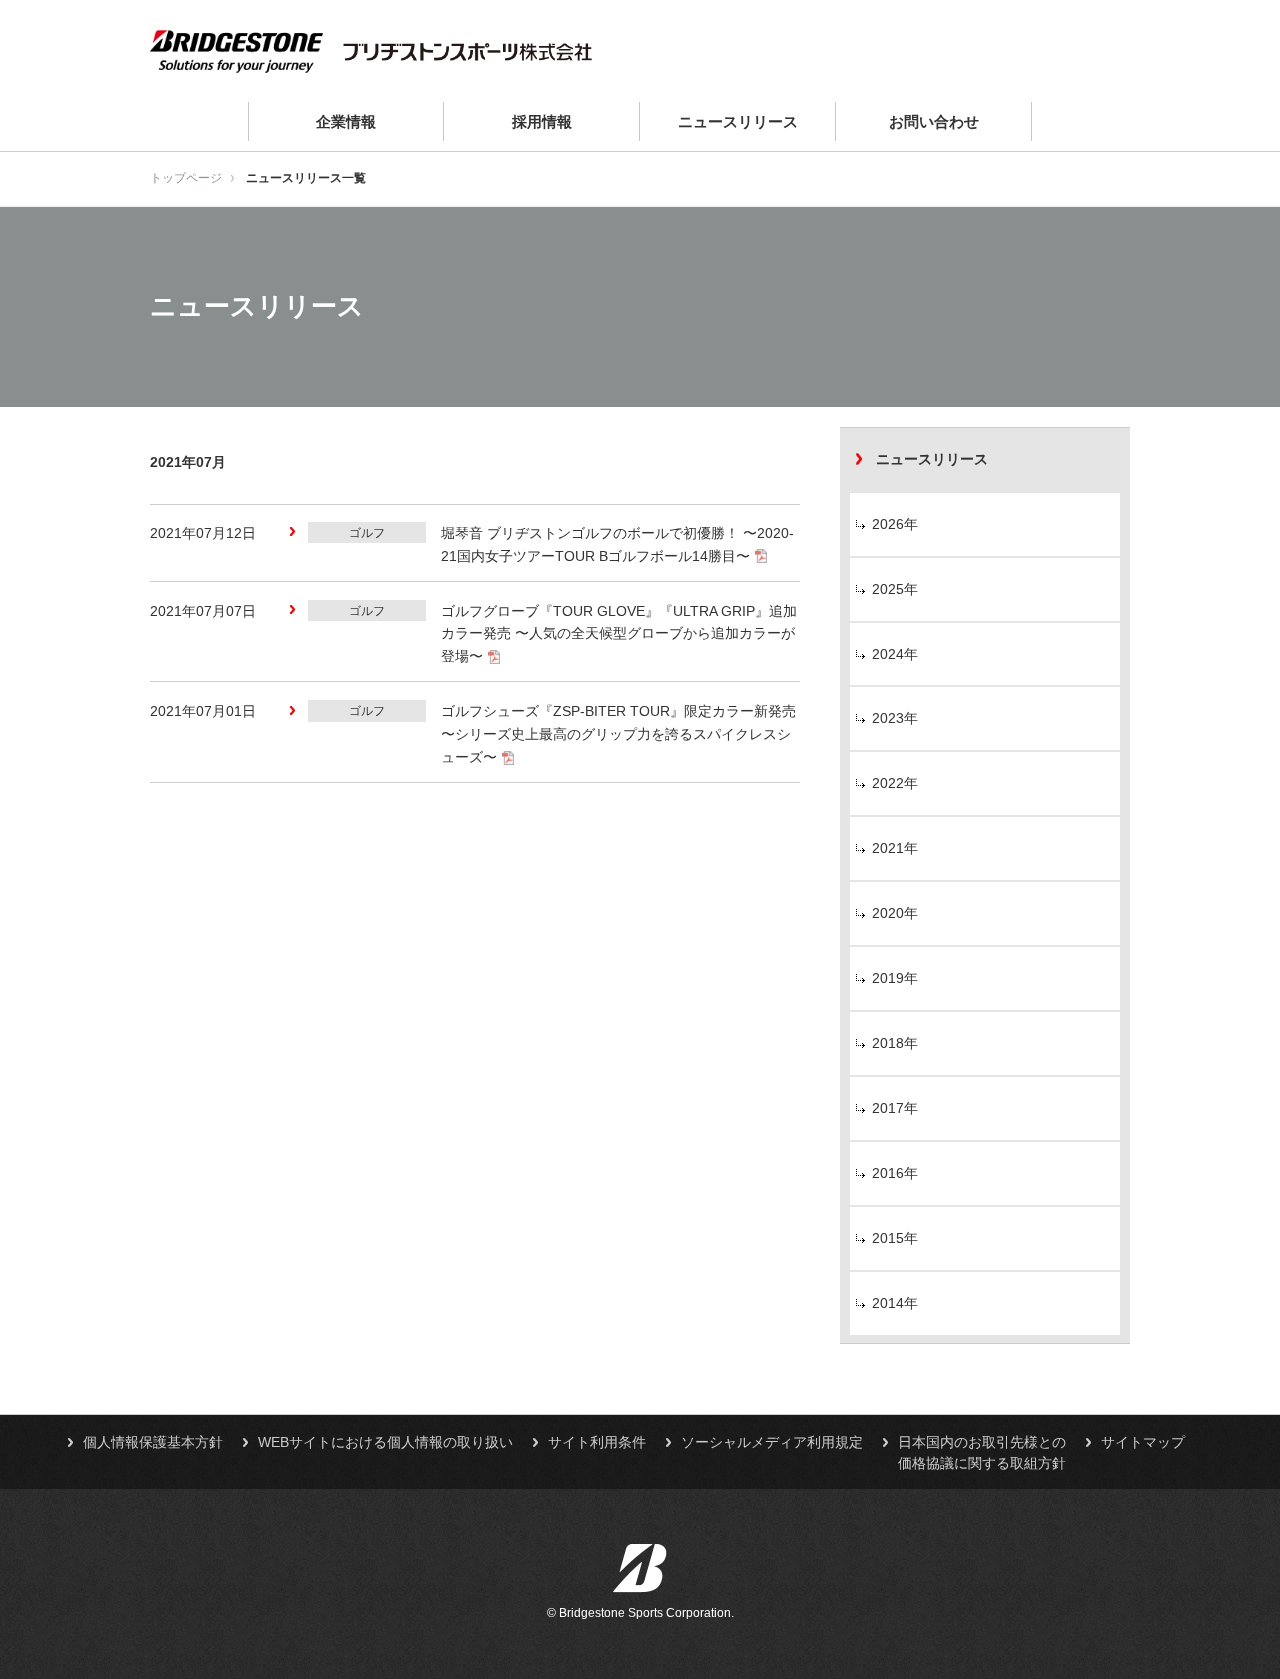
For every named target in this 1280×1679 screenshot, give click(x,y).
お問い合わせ (934, 121)
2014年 (895, 1303)
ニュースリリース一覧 (306, 178)
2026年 (895, 524)
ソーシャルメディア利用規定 (772, 1442)
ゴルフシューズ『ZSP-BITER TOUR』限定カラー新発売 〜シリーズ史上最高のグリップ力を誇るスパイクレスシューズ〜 (618, 734)
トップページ (186, 178)
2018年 (895, 1043)
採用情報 (542, 121)
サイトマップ (1143, 1442)
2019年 (895, 978)
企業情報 (346, 121)
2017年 (895, 1108)
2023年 (895, 718)
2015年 (895, 1238)
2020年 (895, 913)
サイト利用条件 (597, 1442)
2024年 (895, 654)
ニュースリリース (738, 121)
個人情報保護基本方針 (153, 1442)
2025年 (895, 589)
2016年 (895, 1173)
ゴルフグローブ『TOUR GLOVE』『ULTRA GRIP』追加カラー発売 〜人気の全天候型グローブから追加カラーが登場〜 (619, 634)
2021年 (895, 848)
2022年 (895, 783)
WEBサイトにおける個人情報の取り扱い (385, 1442)
